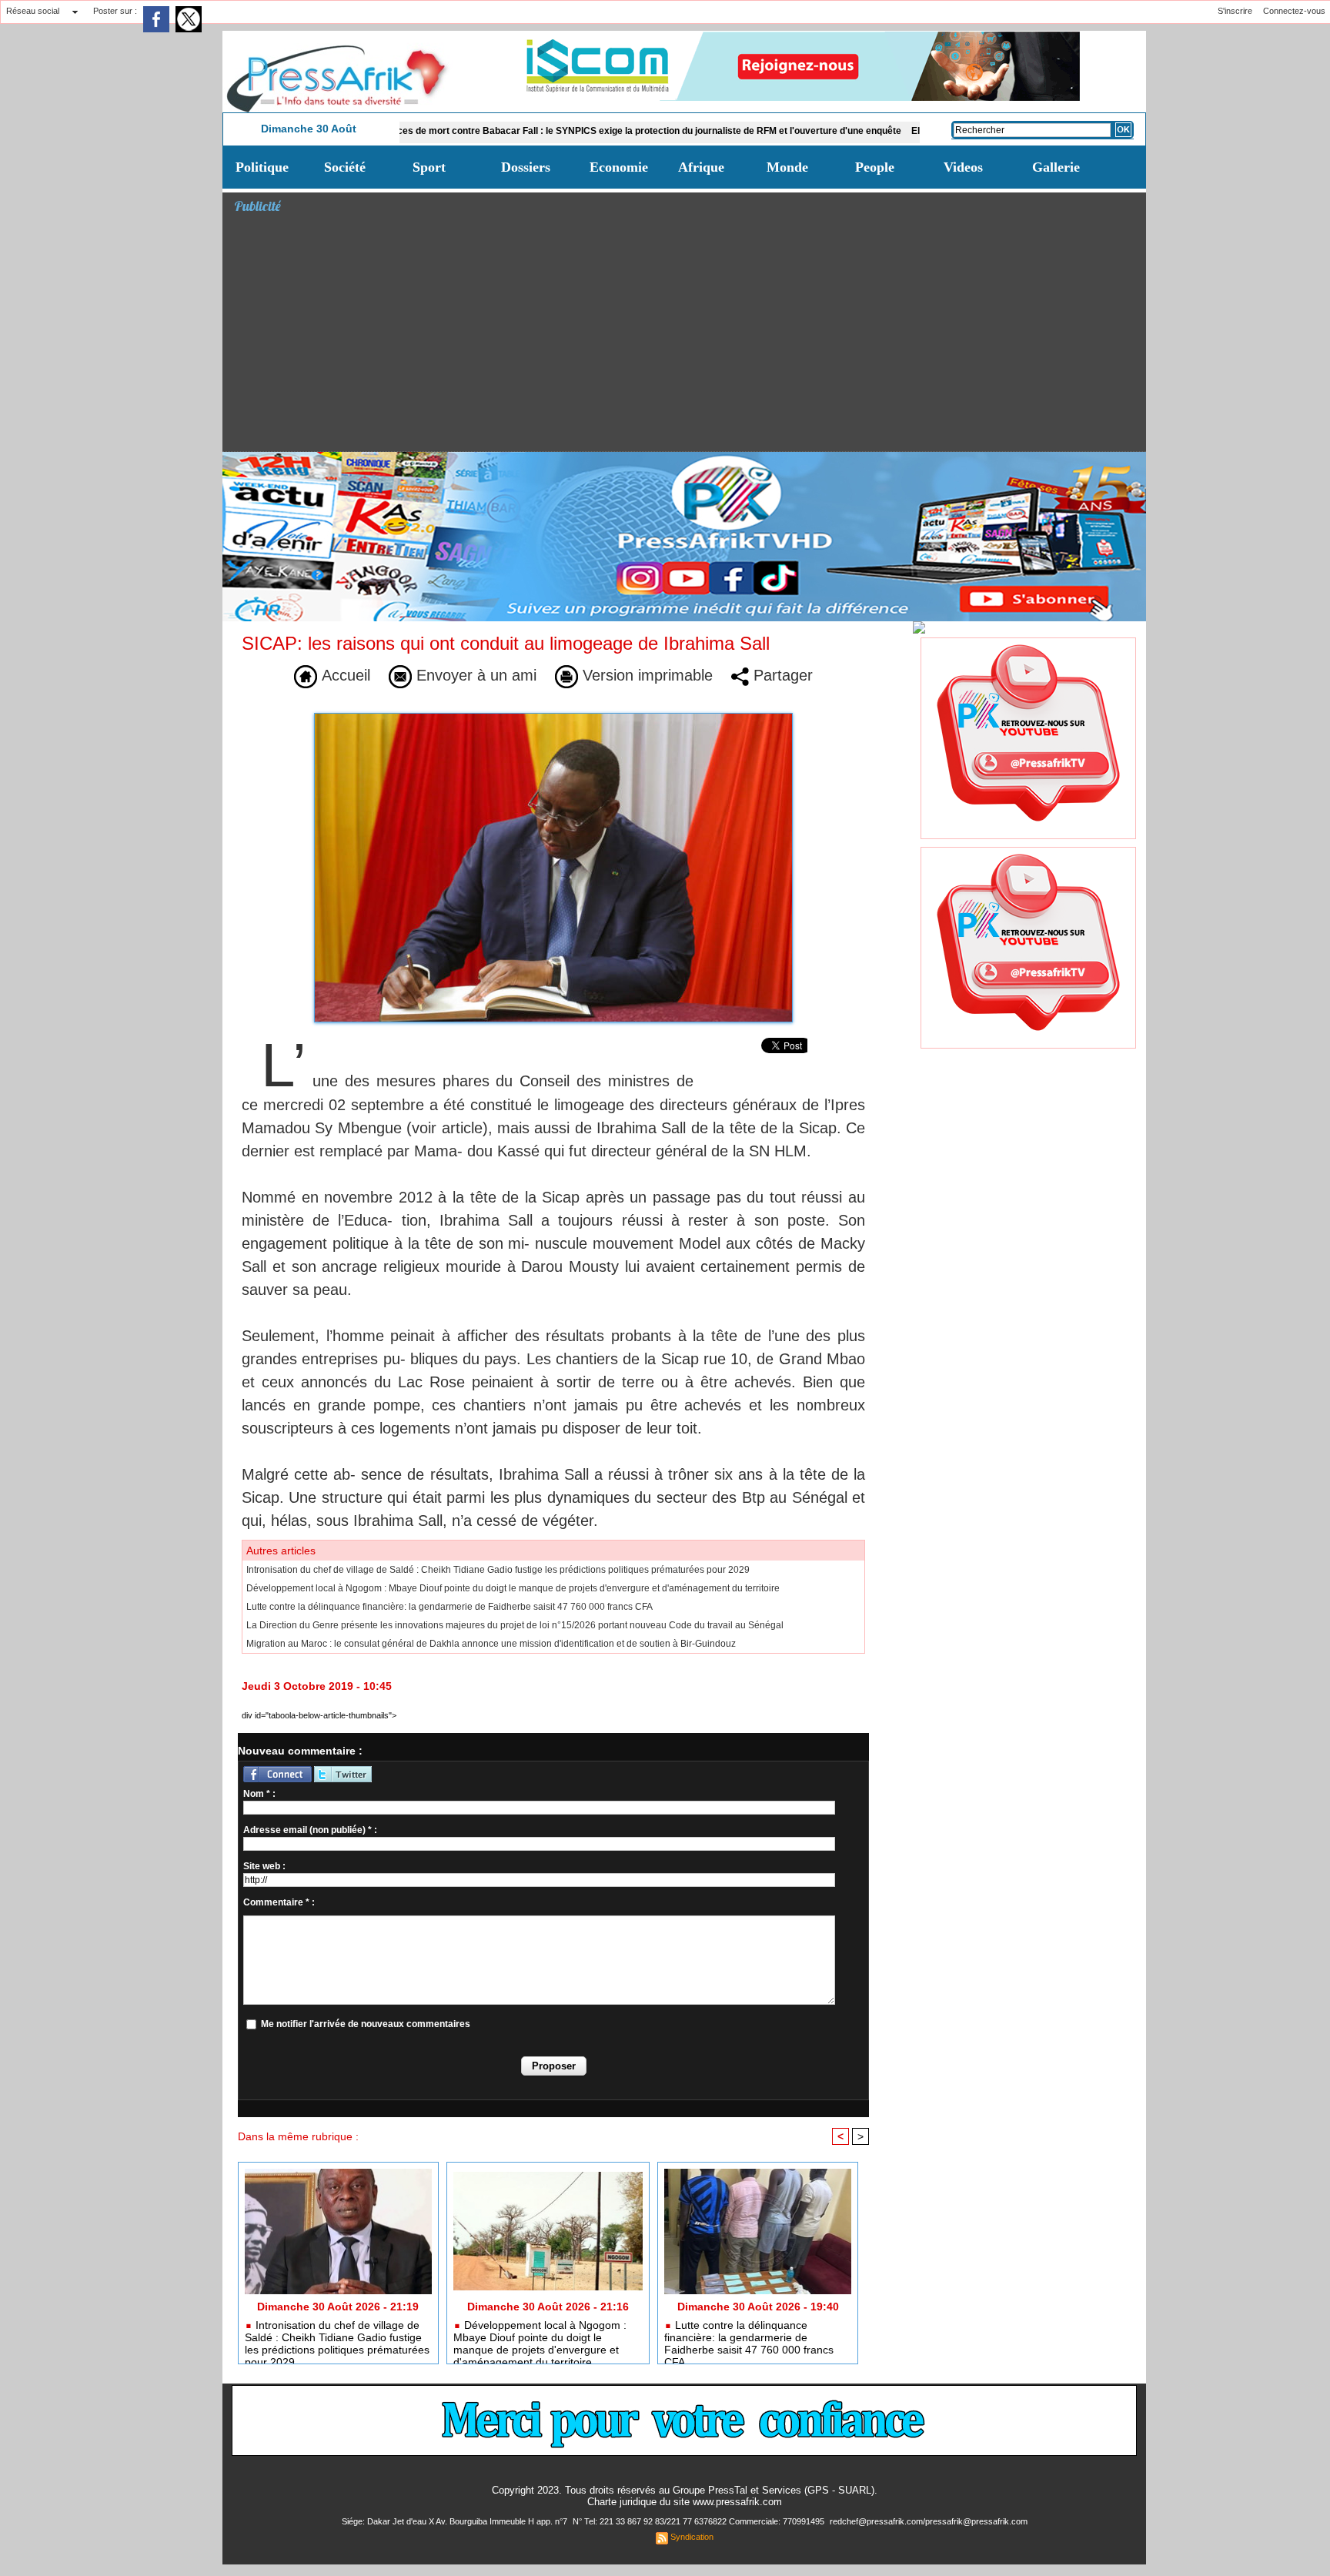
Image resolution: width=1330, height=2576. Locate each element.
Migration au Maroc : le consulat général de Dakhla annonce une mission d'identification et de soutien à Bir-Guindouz (491, 1644)
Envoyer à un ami (474, 675)
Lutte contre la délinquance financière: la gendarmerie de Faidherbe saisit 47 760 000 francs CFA (449, 1607)
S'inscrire (1235, 11)
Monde (787, 167)
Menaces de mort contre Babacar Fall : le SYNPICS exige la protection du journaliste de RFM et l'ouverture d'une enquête (558, 131)
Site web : (264, 1866)
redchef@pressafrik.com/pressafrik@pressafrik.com (929, 2521)
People (875, 167)
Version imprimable (645, 675)
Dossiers (526, 167)
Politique (262, 167)
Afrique (701, 167)
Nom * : (259, 1794)
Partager (781, 675)
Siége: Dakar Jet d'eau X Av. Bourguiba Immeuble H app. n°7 (456, 2521)
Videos (963, 167)
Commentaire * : (279, 1902)
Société (345, 167)
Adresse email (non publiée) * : (310, 1830)
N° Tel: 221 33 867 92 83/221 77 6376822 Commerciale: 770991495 (700, 2521)
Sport (429, 167)
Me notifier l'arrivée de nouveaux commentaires (366, 2024)
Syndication (692, 2537)
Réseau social (33, 11)
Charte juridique (622, 2502)
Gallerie (1056, 167)
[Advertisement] (690, 336)
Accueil (344, 675)
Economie (619, 167)
